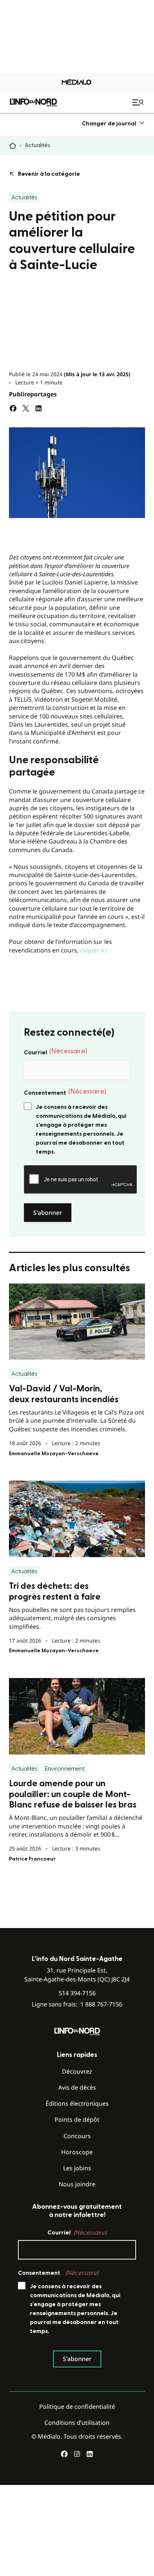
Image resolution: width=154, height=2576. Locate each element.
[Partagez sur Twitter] (26, 408)
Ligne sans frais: (77, 2004)
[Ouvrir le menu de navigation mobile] (139, 102)
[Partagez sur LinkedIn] (38, 408)
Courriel (56, 1052)
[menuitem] (113, 123)
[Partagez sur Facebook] (13, 408)
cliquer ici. (94, 950)
